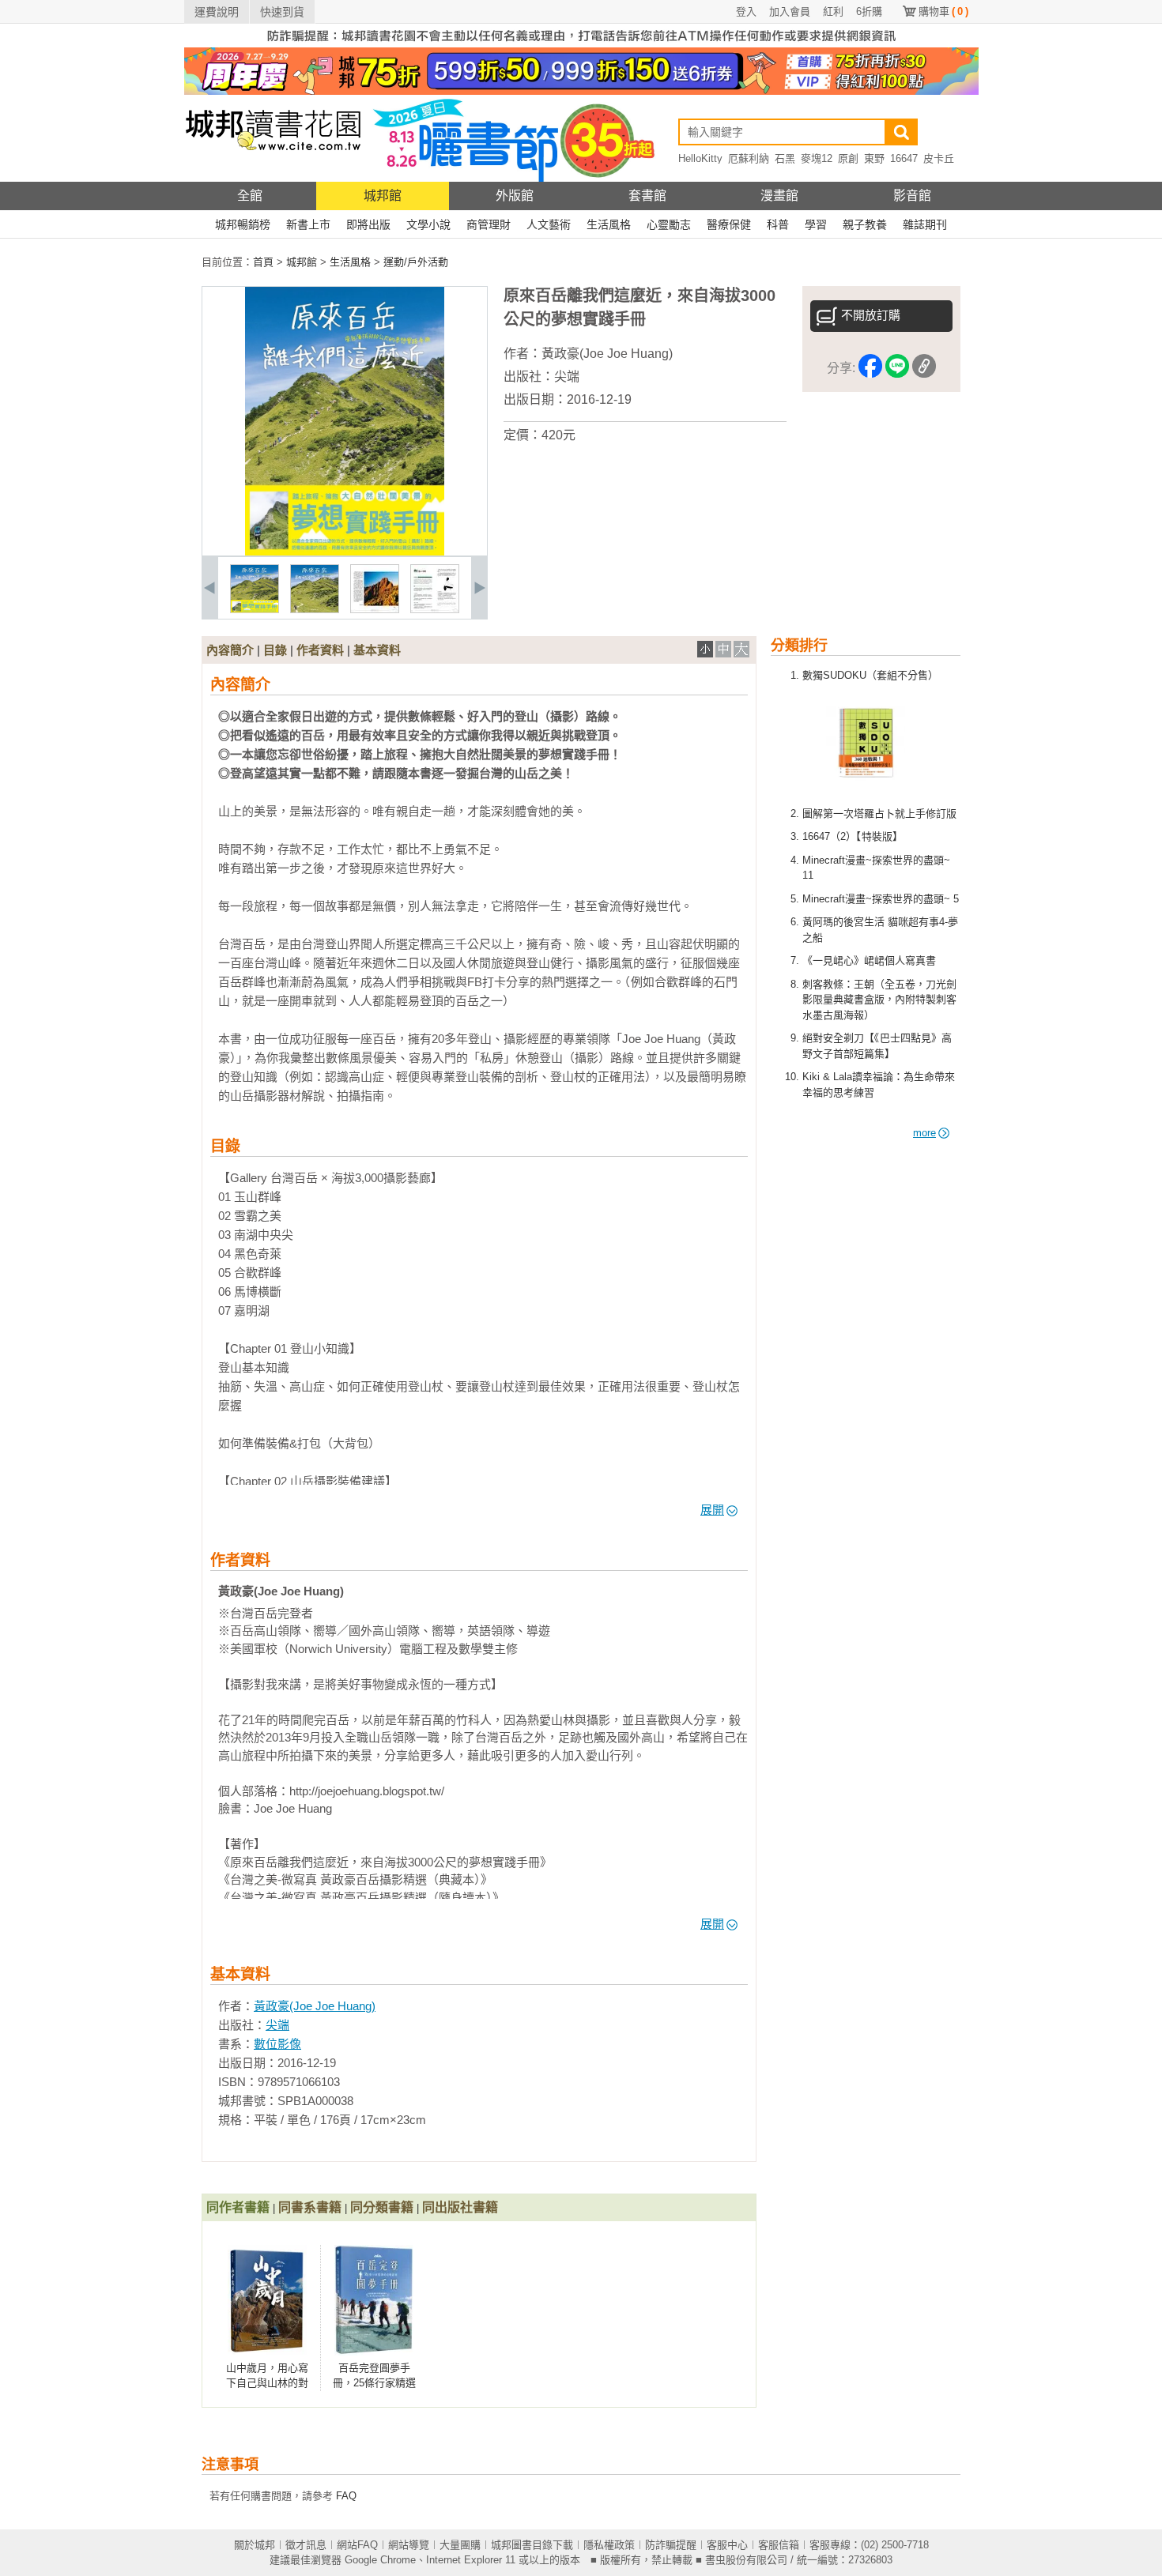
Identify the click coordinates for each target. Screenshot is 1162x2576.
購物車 (943, 11)
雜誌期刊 (925, 224)
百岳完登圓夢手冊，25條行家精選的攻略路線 (374, 2383)
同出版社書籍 (460, 2207)
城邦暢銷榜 (243, 224)
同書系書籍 (310, 2207)
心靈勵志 (669, 224)
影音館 (912, 196)
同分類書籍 (382, 2207)
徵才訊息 (306, 2545)
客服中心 (727, 2545)
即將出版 (368, 224)
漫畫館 (779, 196)
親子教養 (865, 224)
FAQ (346, 2496)
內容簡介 (230, 650)
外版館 (515, 196)
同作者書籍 (238, 2207)
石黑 (785, 158)
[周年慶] (581, 91)
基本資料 (377, 650)
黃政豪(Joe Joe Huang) (607, 354)
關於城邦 (255, 2545)
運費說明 (217, 12)
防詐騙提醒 (671, 2545)
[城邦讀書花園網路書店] (273, 178)
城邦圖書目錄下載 (532, 2545)
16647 (904, 158)
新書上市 (308, 224)
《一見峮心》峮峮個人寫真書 (869, 960)
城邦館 (383, 196)
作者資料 (320, 650)
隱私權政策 (609, 2545)
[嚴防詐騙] (581, 44)
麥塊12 (817, 158)
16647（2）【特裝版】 (853, 836)
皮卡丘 (939, 158)
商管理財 (489, 224)
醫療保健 (729, 224)
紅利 (833, 11)
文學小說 (428, 224)
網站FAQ (357, 2545)
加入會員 (790, 11)
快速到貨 (282, 12)
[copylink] (924, 369)
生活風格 (609, 224)
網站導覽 (409, 2545)
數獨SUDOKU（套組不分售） (870, 675)
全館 (250, 196)
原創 (848, 158)
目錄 (275, 650)
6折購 (869, 11)
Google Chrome (380, 2560)
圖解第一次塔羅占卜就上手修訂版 (879, 813)
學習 (816, 224)
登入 (746, 11)
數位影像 (277, 2044)
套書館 (647, 196)
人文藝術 (549, 224)
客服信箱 (779, 2545)
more (924, 1133)
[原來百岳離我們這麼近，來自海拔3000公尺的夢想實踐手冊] (255, 610)
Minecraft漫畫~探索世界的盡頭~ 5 (881, 899)
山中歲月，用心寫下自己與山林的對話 (267, 2383)
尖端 (567, 377)
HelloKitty (700, 158)
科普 (778, 224)
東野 (874, 158)
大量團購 (460, 2545)
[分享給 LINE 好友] (897, 369)
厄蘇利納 (749, 158)
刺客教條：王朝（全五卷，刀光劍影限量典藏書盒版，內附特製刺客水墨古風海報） (879, 1000)
